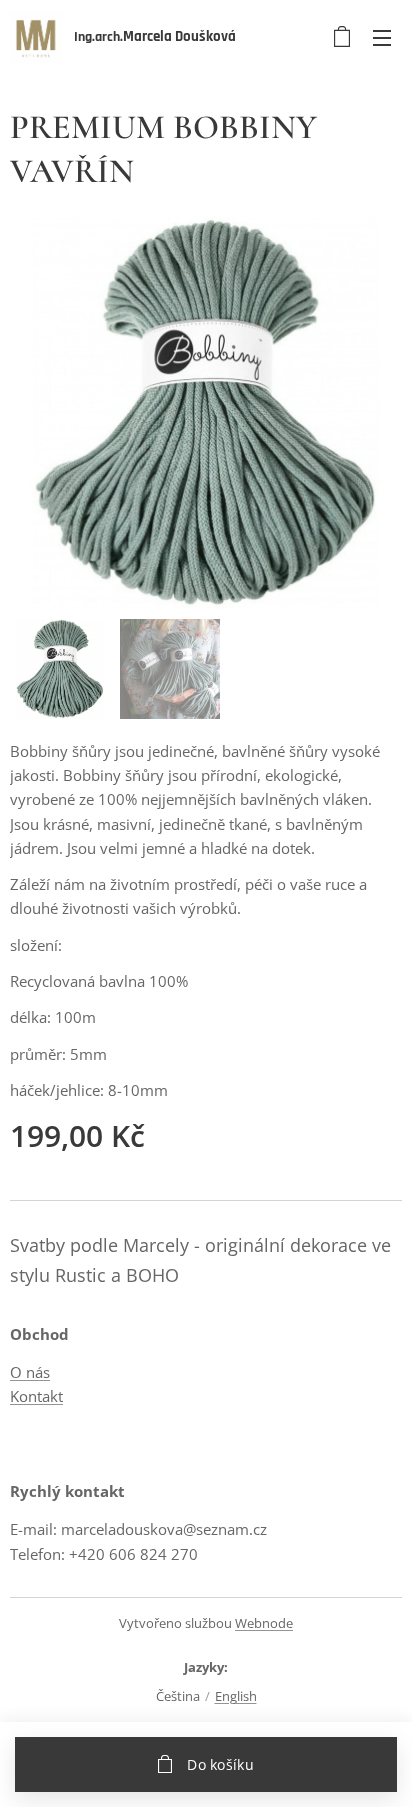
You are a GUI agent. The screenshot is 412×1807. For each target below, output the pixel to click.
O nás (30, 1372)
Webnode (264, 1623)
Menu (382, 37)
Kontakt (36, 1396)
